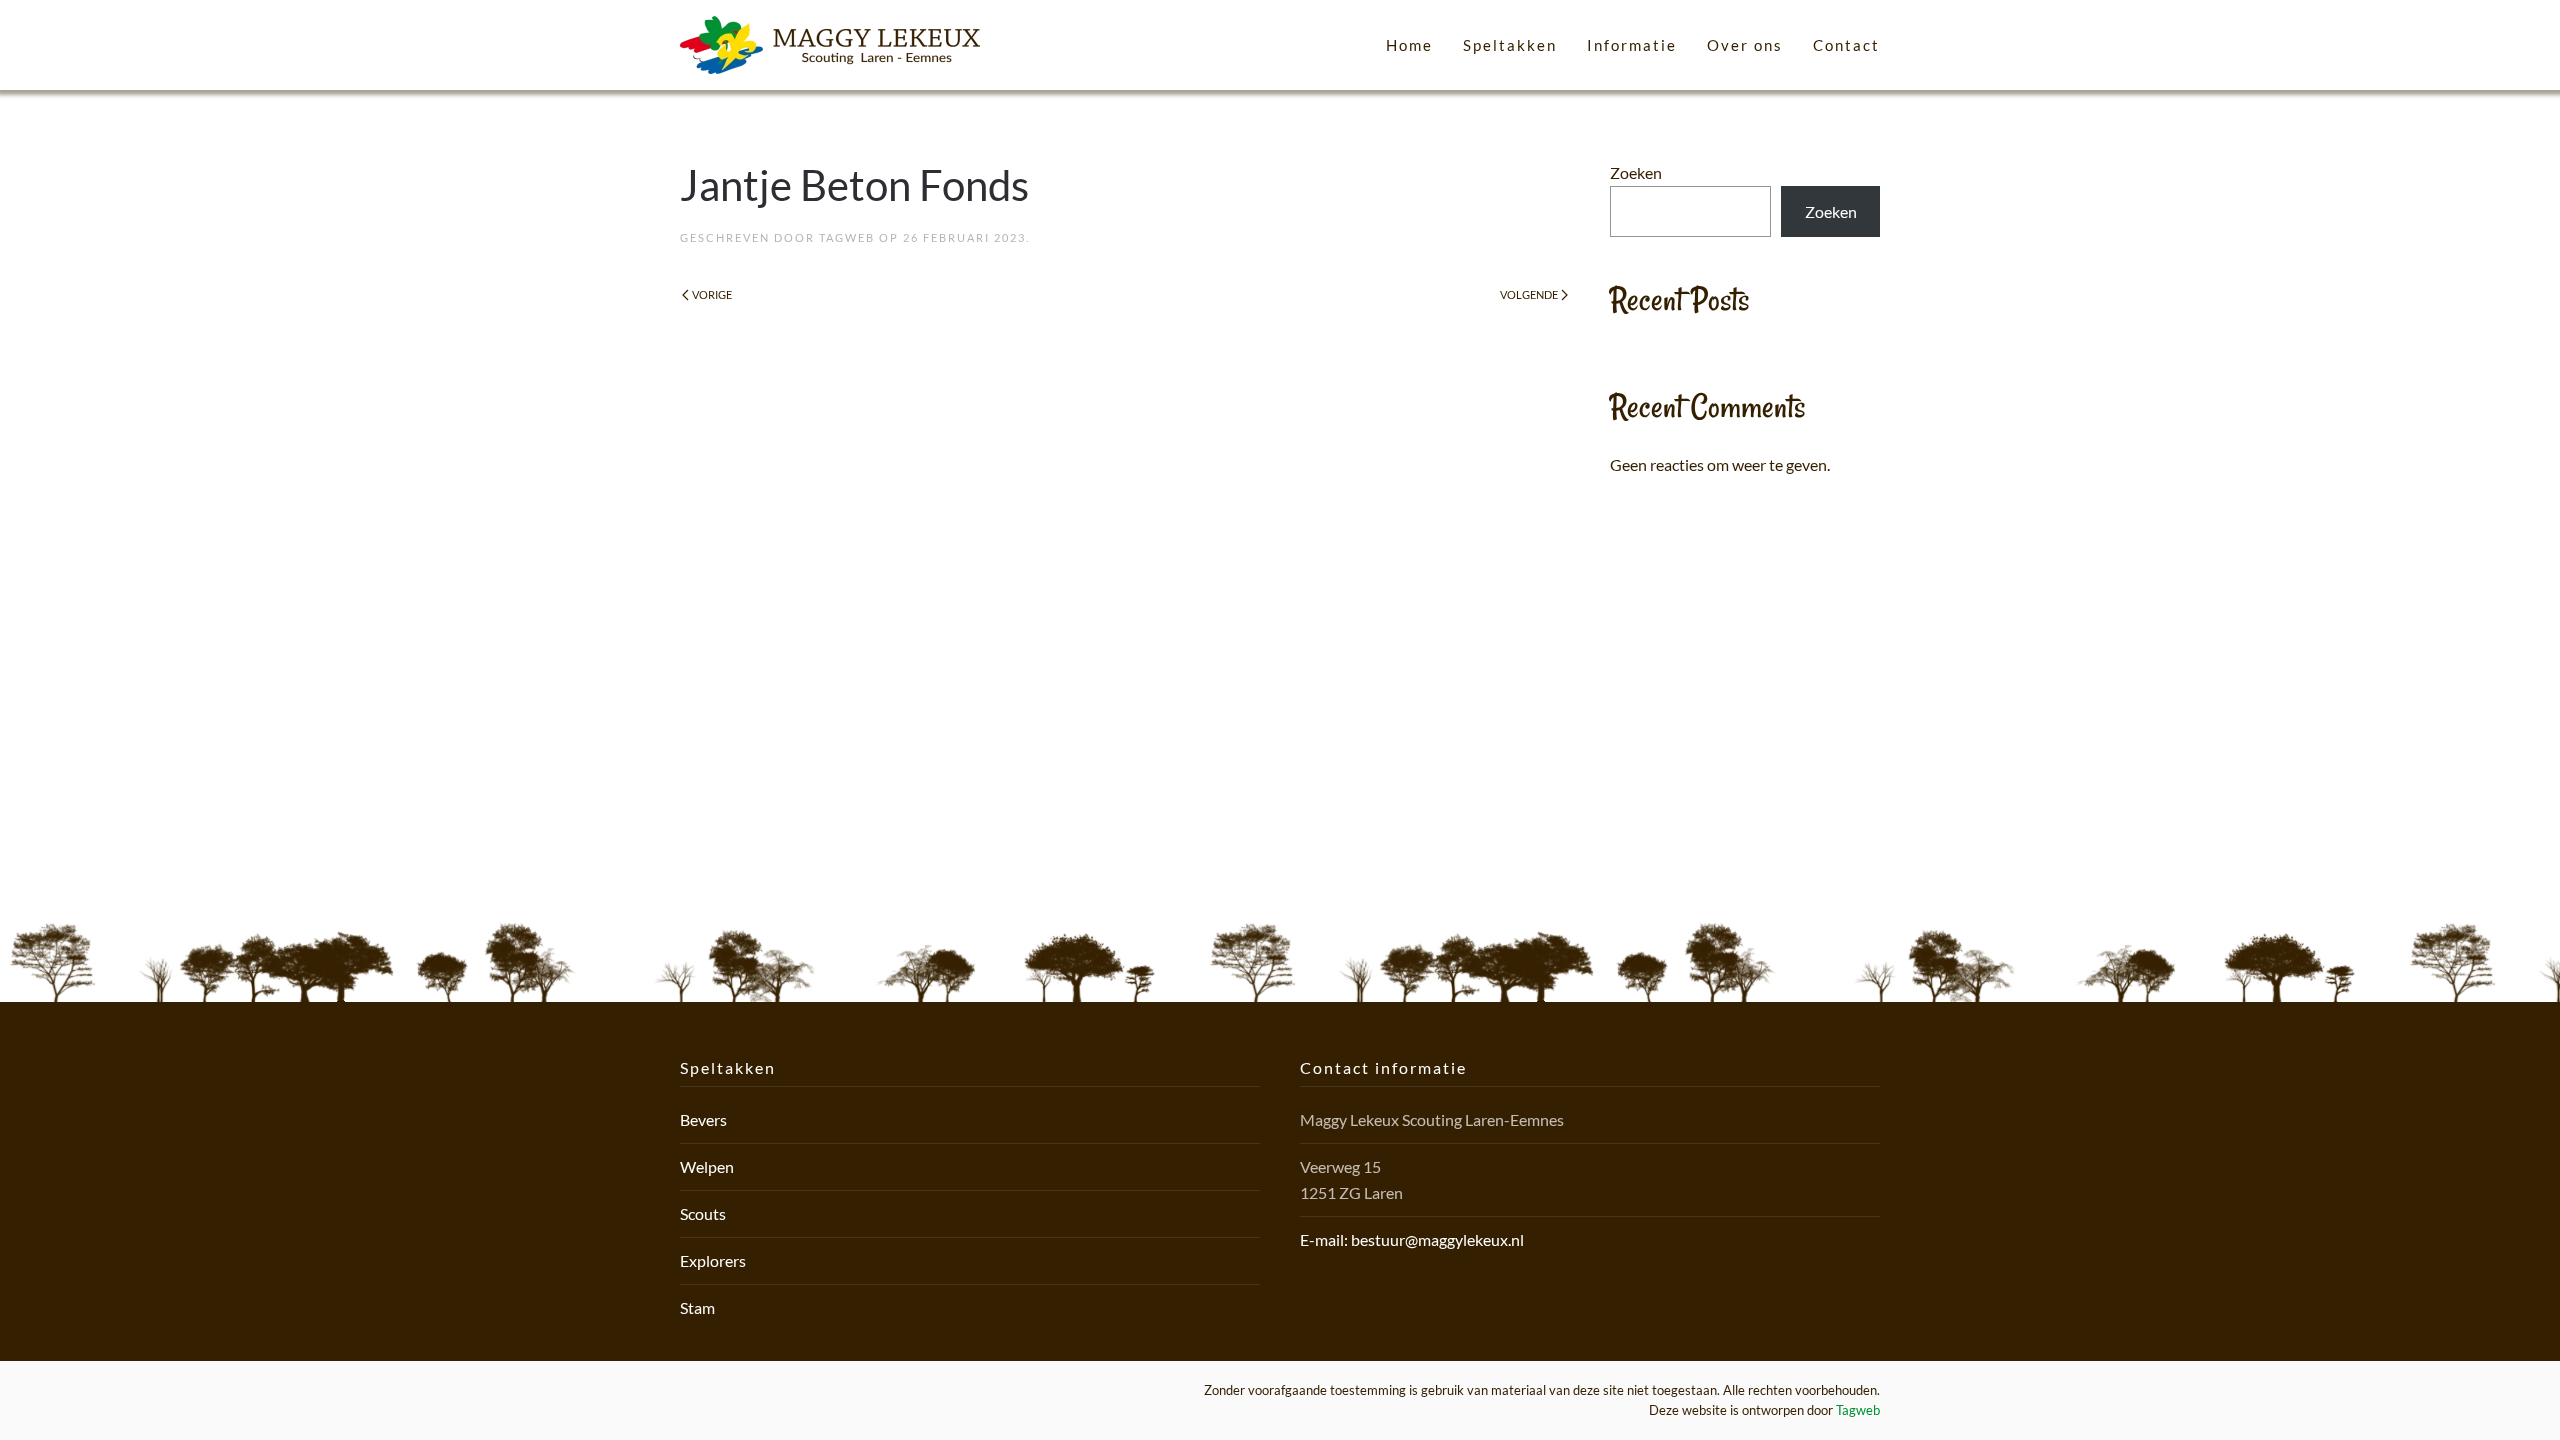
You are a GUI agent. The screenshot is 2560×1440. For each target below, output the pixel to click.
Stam (697, 1307)
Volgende (1529, 294)
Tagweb (847, 237)
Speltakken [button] (1510, 45)
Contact (1846, 45)
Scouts (703, 1213)
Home (1409, 45)
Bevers (703, 1119)
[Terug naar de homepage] (830, 45)
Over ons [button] (1745, 45)
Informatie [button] (1632, 45)
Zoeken (1636, 172)
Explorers (713, 1260)
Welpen (707, 1166)
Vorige (712, 294)
